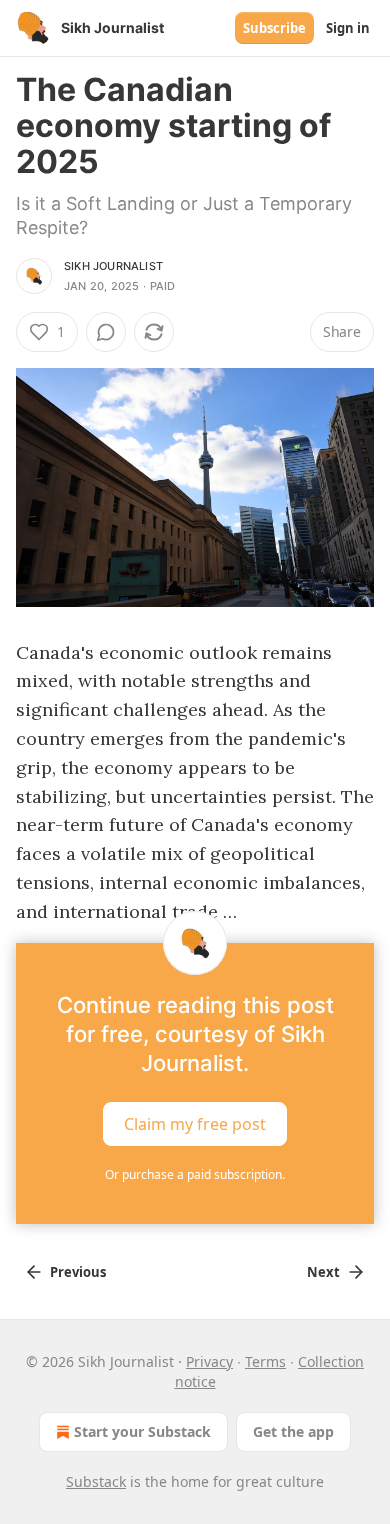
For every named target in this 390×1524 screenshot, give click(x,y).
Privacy (209, 1361)
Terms (265, 1361)
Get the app (293, 1431)
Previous (78, 1272)
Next (323, 1272)
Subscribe (274, 28)
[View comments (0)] (106, 332)
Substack (96, 1481)
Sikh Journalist (113, 266)
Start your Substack (142, 1431)
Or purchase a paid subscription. (195, 1174)
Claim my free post (195, 1124)
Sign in (348, 28)
